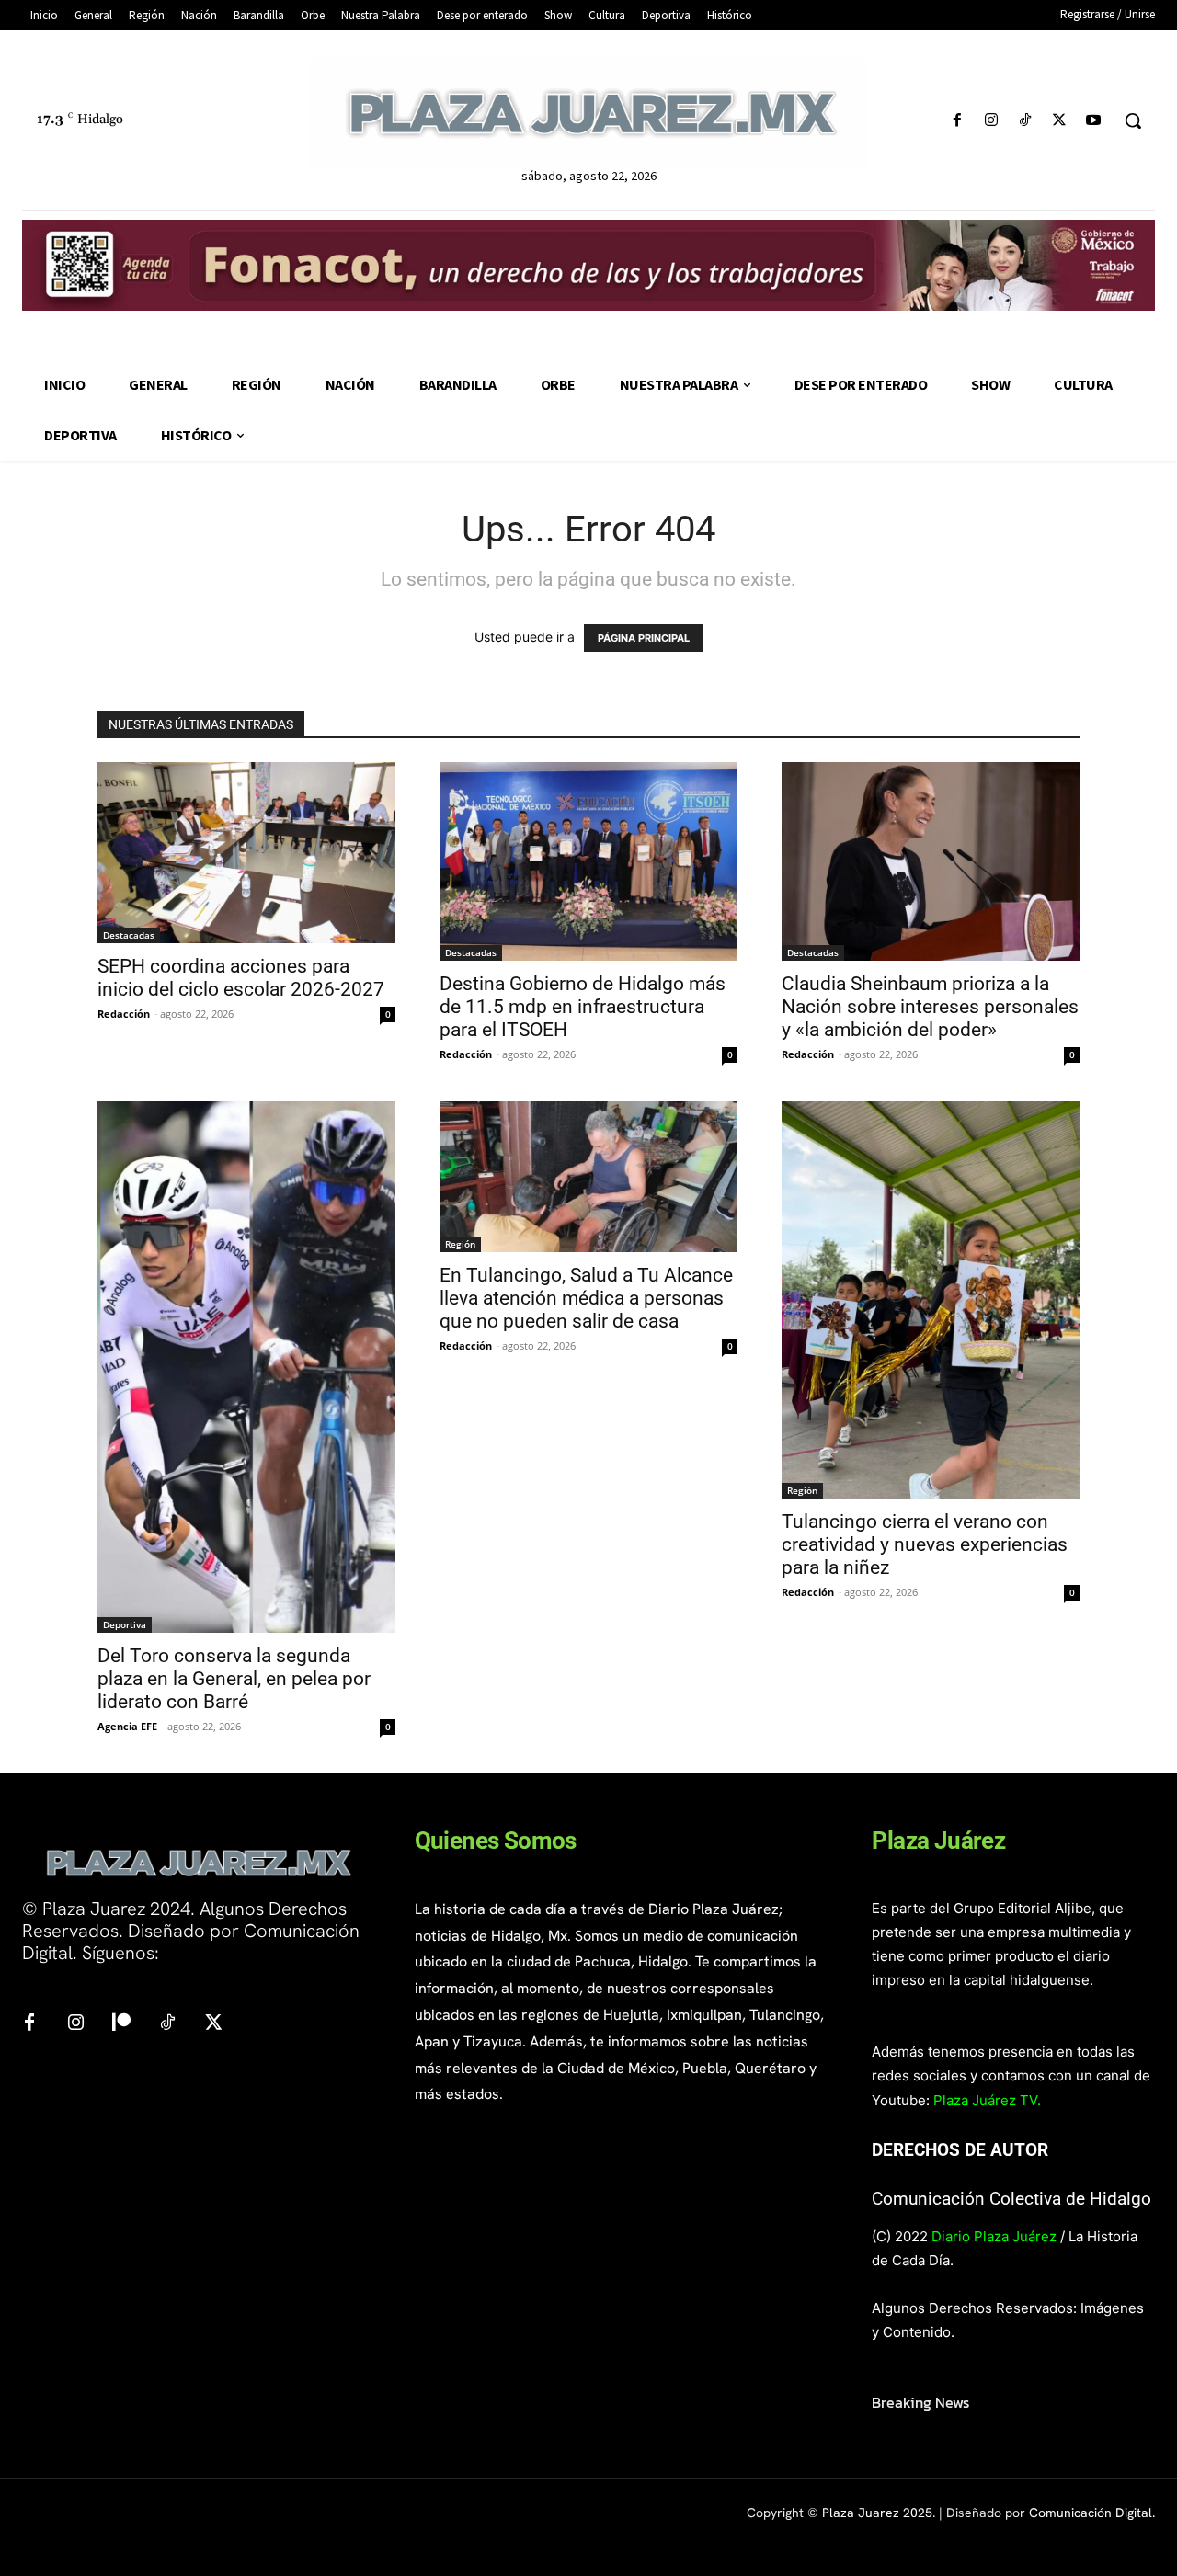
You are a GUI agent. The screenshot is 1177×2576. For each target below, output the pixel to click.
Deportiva (125, 1624)
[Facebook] (957, 121)
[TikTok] (1025, 121)
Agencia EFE (127, 1726)
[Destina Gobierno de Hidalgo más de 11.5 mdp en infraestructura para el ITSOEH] (588, 861)
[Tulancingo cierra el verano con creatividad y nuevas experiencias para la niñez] (931, 1300)
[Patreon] (121, 2023)
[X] (1060, 121)
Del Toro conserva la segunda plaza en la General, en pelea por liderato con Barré (234, 1679)
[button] (1133, 120)
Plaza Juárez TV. (987, 2100)
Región (460, 1244)
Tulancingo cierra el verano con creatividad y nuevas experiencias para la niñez (925, 1544)
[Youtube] (1094, 121)
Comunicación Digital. (1092, 2513)
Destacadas (129, 935)
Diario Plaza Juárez (994, 2236)
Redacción (124, 1014)
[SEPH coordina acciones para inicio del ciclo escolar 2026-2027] (246, 852)
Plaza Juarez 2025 (877, 2513)
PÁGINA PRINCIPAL (644, 638)
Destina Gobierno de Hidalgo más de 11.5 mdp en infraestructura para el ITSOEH (583, 1007)
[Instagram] (991, 121)
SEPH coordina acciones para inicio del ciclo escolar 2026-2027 (241, 978)
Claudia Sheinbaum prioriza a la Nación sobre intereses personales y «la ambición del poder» (930, 1007)
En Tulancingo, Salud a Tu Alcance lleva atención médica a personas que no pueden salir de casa (586, 1298)
